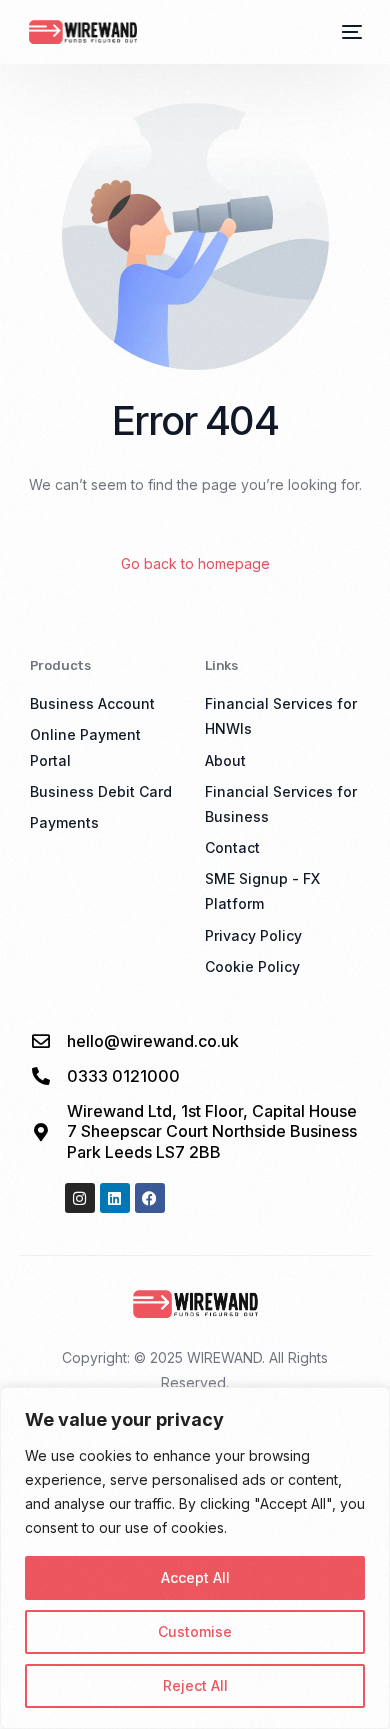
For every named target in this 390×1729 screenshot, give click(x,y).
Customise (195, 1631)
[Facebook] (150, 1198)
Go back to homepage (195, 563)
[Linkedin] (115, 1198)
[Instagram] (80, 1198)
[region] (195, 1558)
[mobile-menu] (350, 32)
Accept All (195, 1577)
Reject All (195, 1685)
